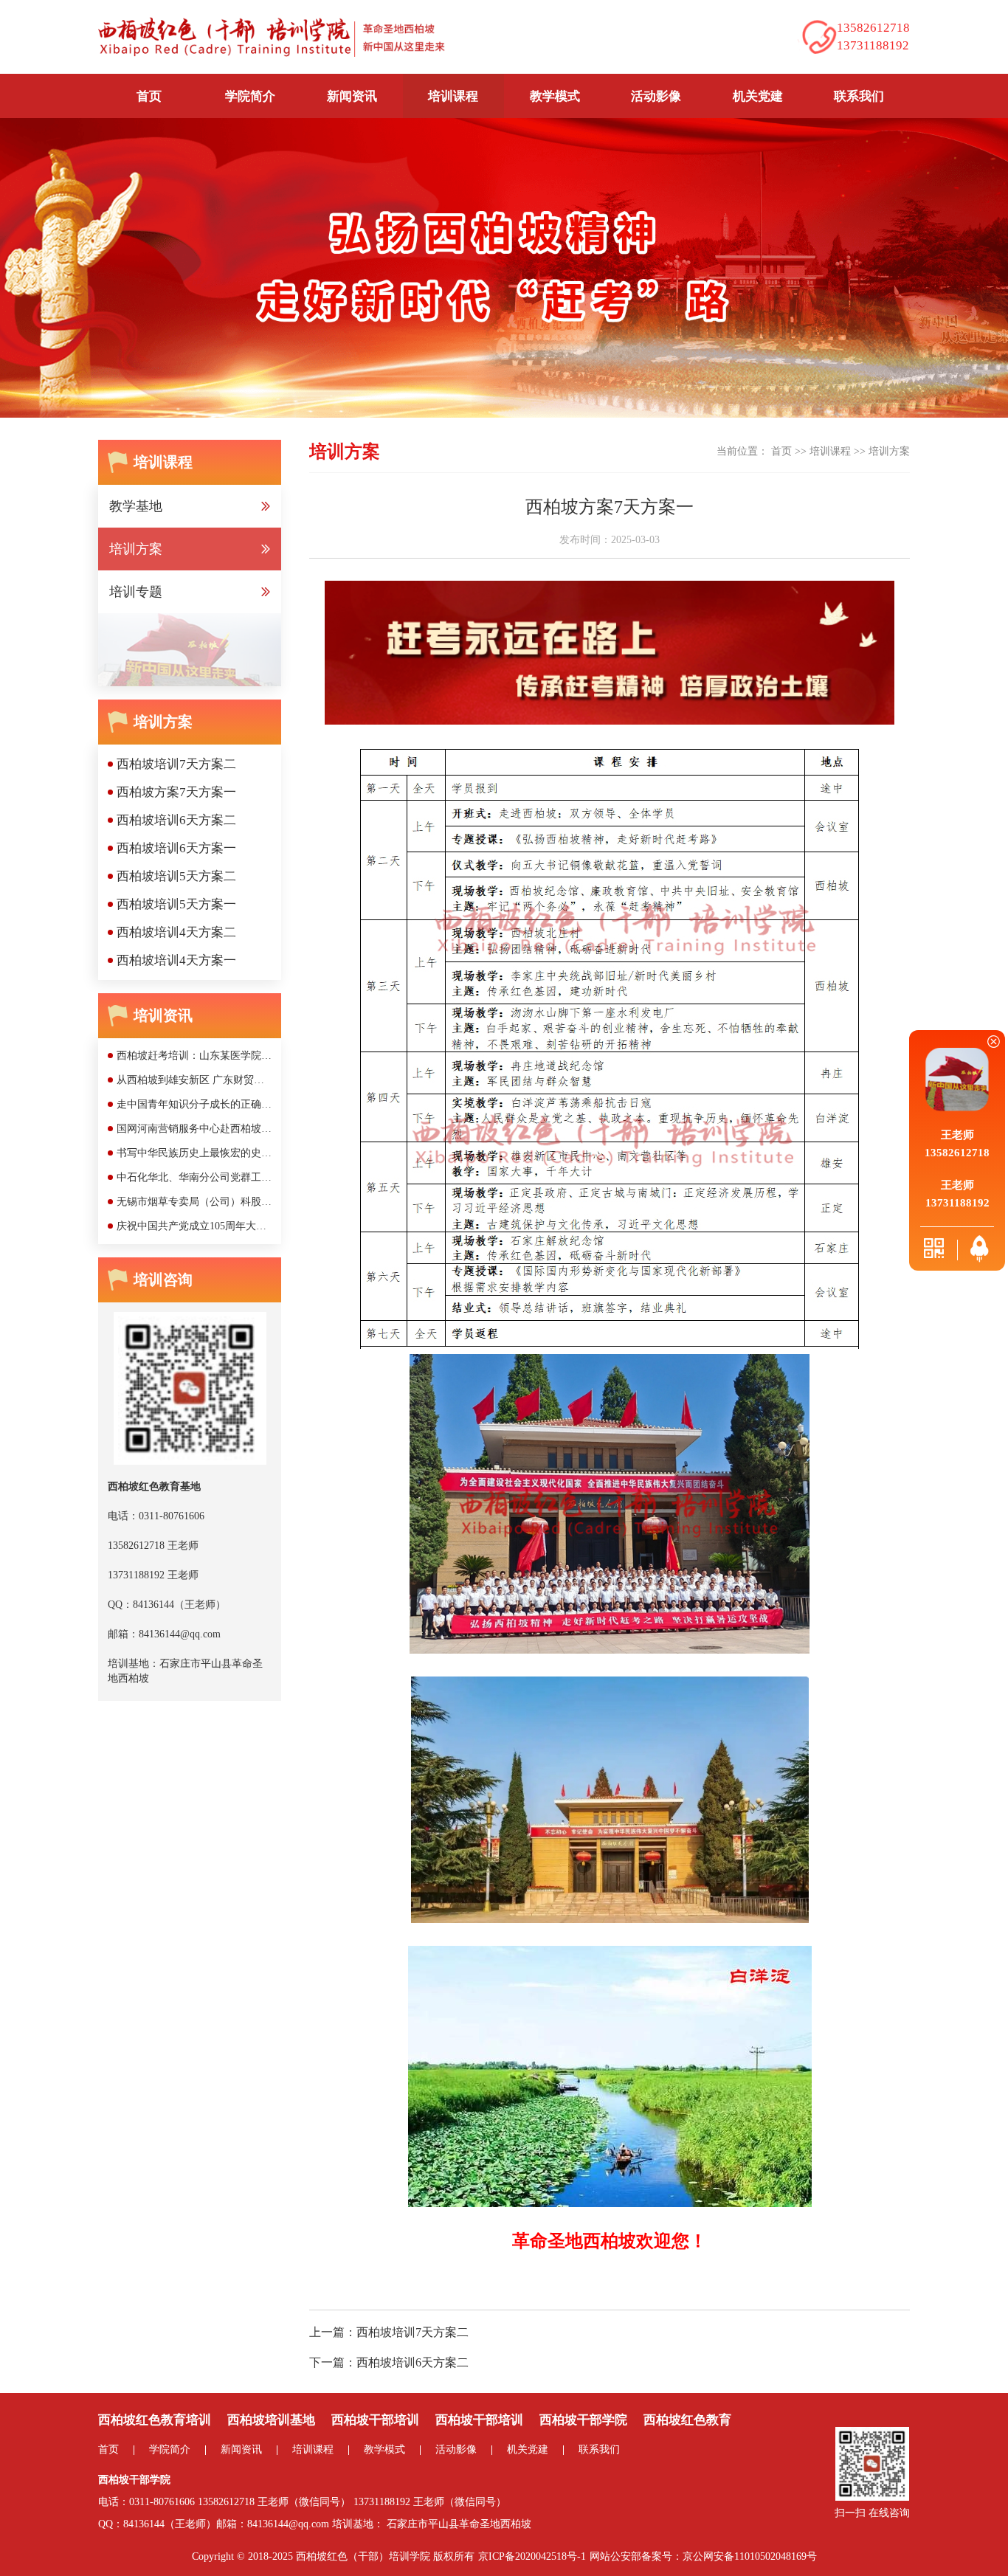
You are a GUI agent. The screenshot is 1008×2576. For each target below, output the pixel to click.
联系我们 (859, 96)
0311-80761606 (162, 2502)
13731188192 (382, 2502)
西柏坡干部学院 (583, 2420)
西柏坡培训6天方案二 (412, 2362)
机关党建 (758, 96)
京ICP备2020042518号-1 (532, 2556)
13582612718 (226, 2502)
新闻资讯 (241, 2449)
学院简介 (170, 2449)
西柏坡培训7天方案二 (412, 2332)
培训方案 (889, 451)
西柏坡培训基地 (271, 2420)
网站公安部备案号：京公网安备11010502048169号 (703, 2556)
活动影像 (656, 96)
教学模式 (555, 96)
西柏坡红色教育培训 (155, 2420)
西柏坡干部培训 (375, 2420)
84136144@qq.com (288, 2524)
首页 (149, 96)
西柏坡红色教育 (687, 2420)
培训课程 (830, 451)
